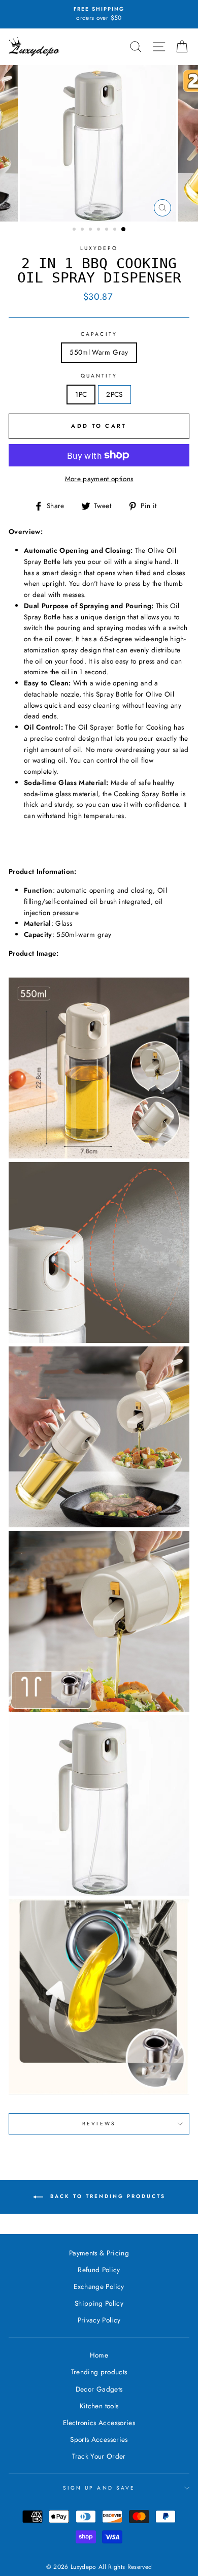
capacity (99, 334)
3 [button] (91, 230)
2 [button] (83, 230)
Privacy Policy (99, 2320)
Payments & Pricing (99, 2253)
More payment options (99, 479)
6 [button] (116, 230)
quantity (99, 376)
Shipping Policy (99, 2303)
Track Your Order (99, 2456)
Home (99, 2355)
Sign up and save (99, 2488)
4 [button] (100, 230)
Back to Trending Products (106, 2196)
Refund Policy (99, 2270)
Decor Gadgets (99, 2389)
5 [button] (108, 230)
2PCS (114, 394)
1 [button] (75, 230)
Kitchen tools (99, 2406)
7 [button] (124, 230)
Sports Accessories (99, 2439)
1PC (81, 394)
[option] (99, 14)
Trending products (99, 2372)
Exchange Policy (99, 2286)
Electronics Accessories (99, 2423)
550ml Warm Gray (99, 352)
